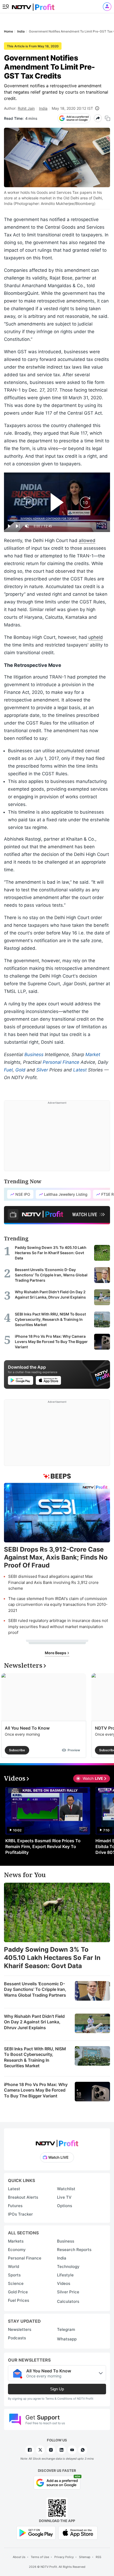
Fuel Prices (19, 2300)
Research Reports (74, 2250)
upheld (96, 637)
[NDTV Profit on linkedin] (62, 2450)
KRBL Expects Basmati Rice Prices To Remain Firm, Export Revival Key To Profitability (43, 1846)
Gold (20, 1070)
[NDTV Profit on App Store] (78, 2532)
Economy (17, 2250)
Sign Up (57, 2389)
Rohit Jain (26, 108)
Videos (64, 2283)
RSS (98, 2557)
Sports (14, 2275)
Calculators (68, 2301)
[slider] (57, 520)
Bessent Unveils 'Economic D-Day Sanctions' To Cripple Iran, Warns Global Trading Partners (35, 1989)
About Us (19, 2557)
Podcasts (17, 2338)
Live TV (64, 2197)
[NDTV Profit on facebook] (30, 2450)
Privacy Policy (64, 2557)
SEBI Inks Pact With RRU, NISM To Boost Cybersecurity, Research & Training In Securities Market (35, 2057)
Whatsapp (67, 2339)
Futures (15, 2206)
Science (16, 2283)
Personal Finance (61, 1062)
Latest (80, 1070)
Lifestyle (65, 2275)
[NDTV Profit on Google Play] (36, 2532)
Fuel (8, 1070)
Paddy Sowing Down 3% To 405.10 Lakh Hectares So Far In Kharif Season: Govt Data (52, 1958)
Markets (16, 2241)
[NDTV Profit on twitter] (40, 2450)
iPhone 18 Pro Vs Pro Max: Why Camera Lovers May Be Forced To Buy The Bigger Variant (36, 2090)
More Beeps (56, 1653)
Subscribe (17, 1750)
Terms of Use (40, 2557)
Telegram (66, 2329)
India (43, 108)
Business (34, 1055)
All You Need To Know (27, 1728)
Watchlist (66, 2189)
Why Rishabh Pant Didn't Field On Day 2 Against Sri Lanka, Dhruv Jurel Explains (34, 2022)
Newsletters (20, 2329)
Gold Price (18, 2292)
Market (93, 1055)
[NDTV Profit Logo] (57, 2142)
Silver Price (68, 2292)
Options (65, 2206)
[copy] (108, 118)
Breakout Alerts (23, 2197)
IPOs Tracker (20, 2214)
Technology (68, 2266)
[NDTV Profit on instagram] (51, 2450)
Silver (42, 1070)
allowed (87, 540)
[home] (33, 5)
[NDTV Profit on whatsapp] (83, 2450)
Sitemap (85, 2557)
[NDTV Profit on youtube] (72, 2450)
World (14, 2266)
